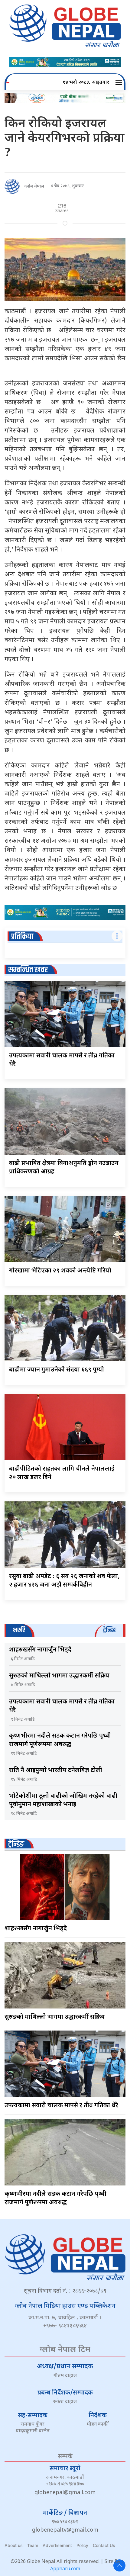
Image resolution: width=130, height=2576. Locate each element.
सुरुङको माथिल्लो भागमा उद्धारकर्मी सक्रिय (59, 1676)
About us (14, 2545)
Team (33, 2545)
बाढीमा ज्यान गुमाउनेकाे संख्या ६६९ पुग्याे (57, 1370)
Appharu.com (65, 2569)
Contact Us (104, 2545)
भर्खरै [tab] (19, 1630)
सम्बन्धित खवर (28, 970)
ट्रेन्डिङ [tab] (110, 1630)
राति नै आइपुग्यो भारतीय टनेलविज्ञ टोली (56, 1770)
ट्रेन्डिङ (16, 1844)
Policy (82, 2545)
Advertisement (57, 2545)
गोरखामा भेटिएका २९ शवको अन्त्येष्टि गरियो (60, 1271)
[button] (120, 83)
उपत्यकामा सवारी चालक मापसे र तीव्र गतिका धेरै (61, 2106)
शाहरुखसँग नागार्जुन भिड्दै (40, 1650)
